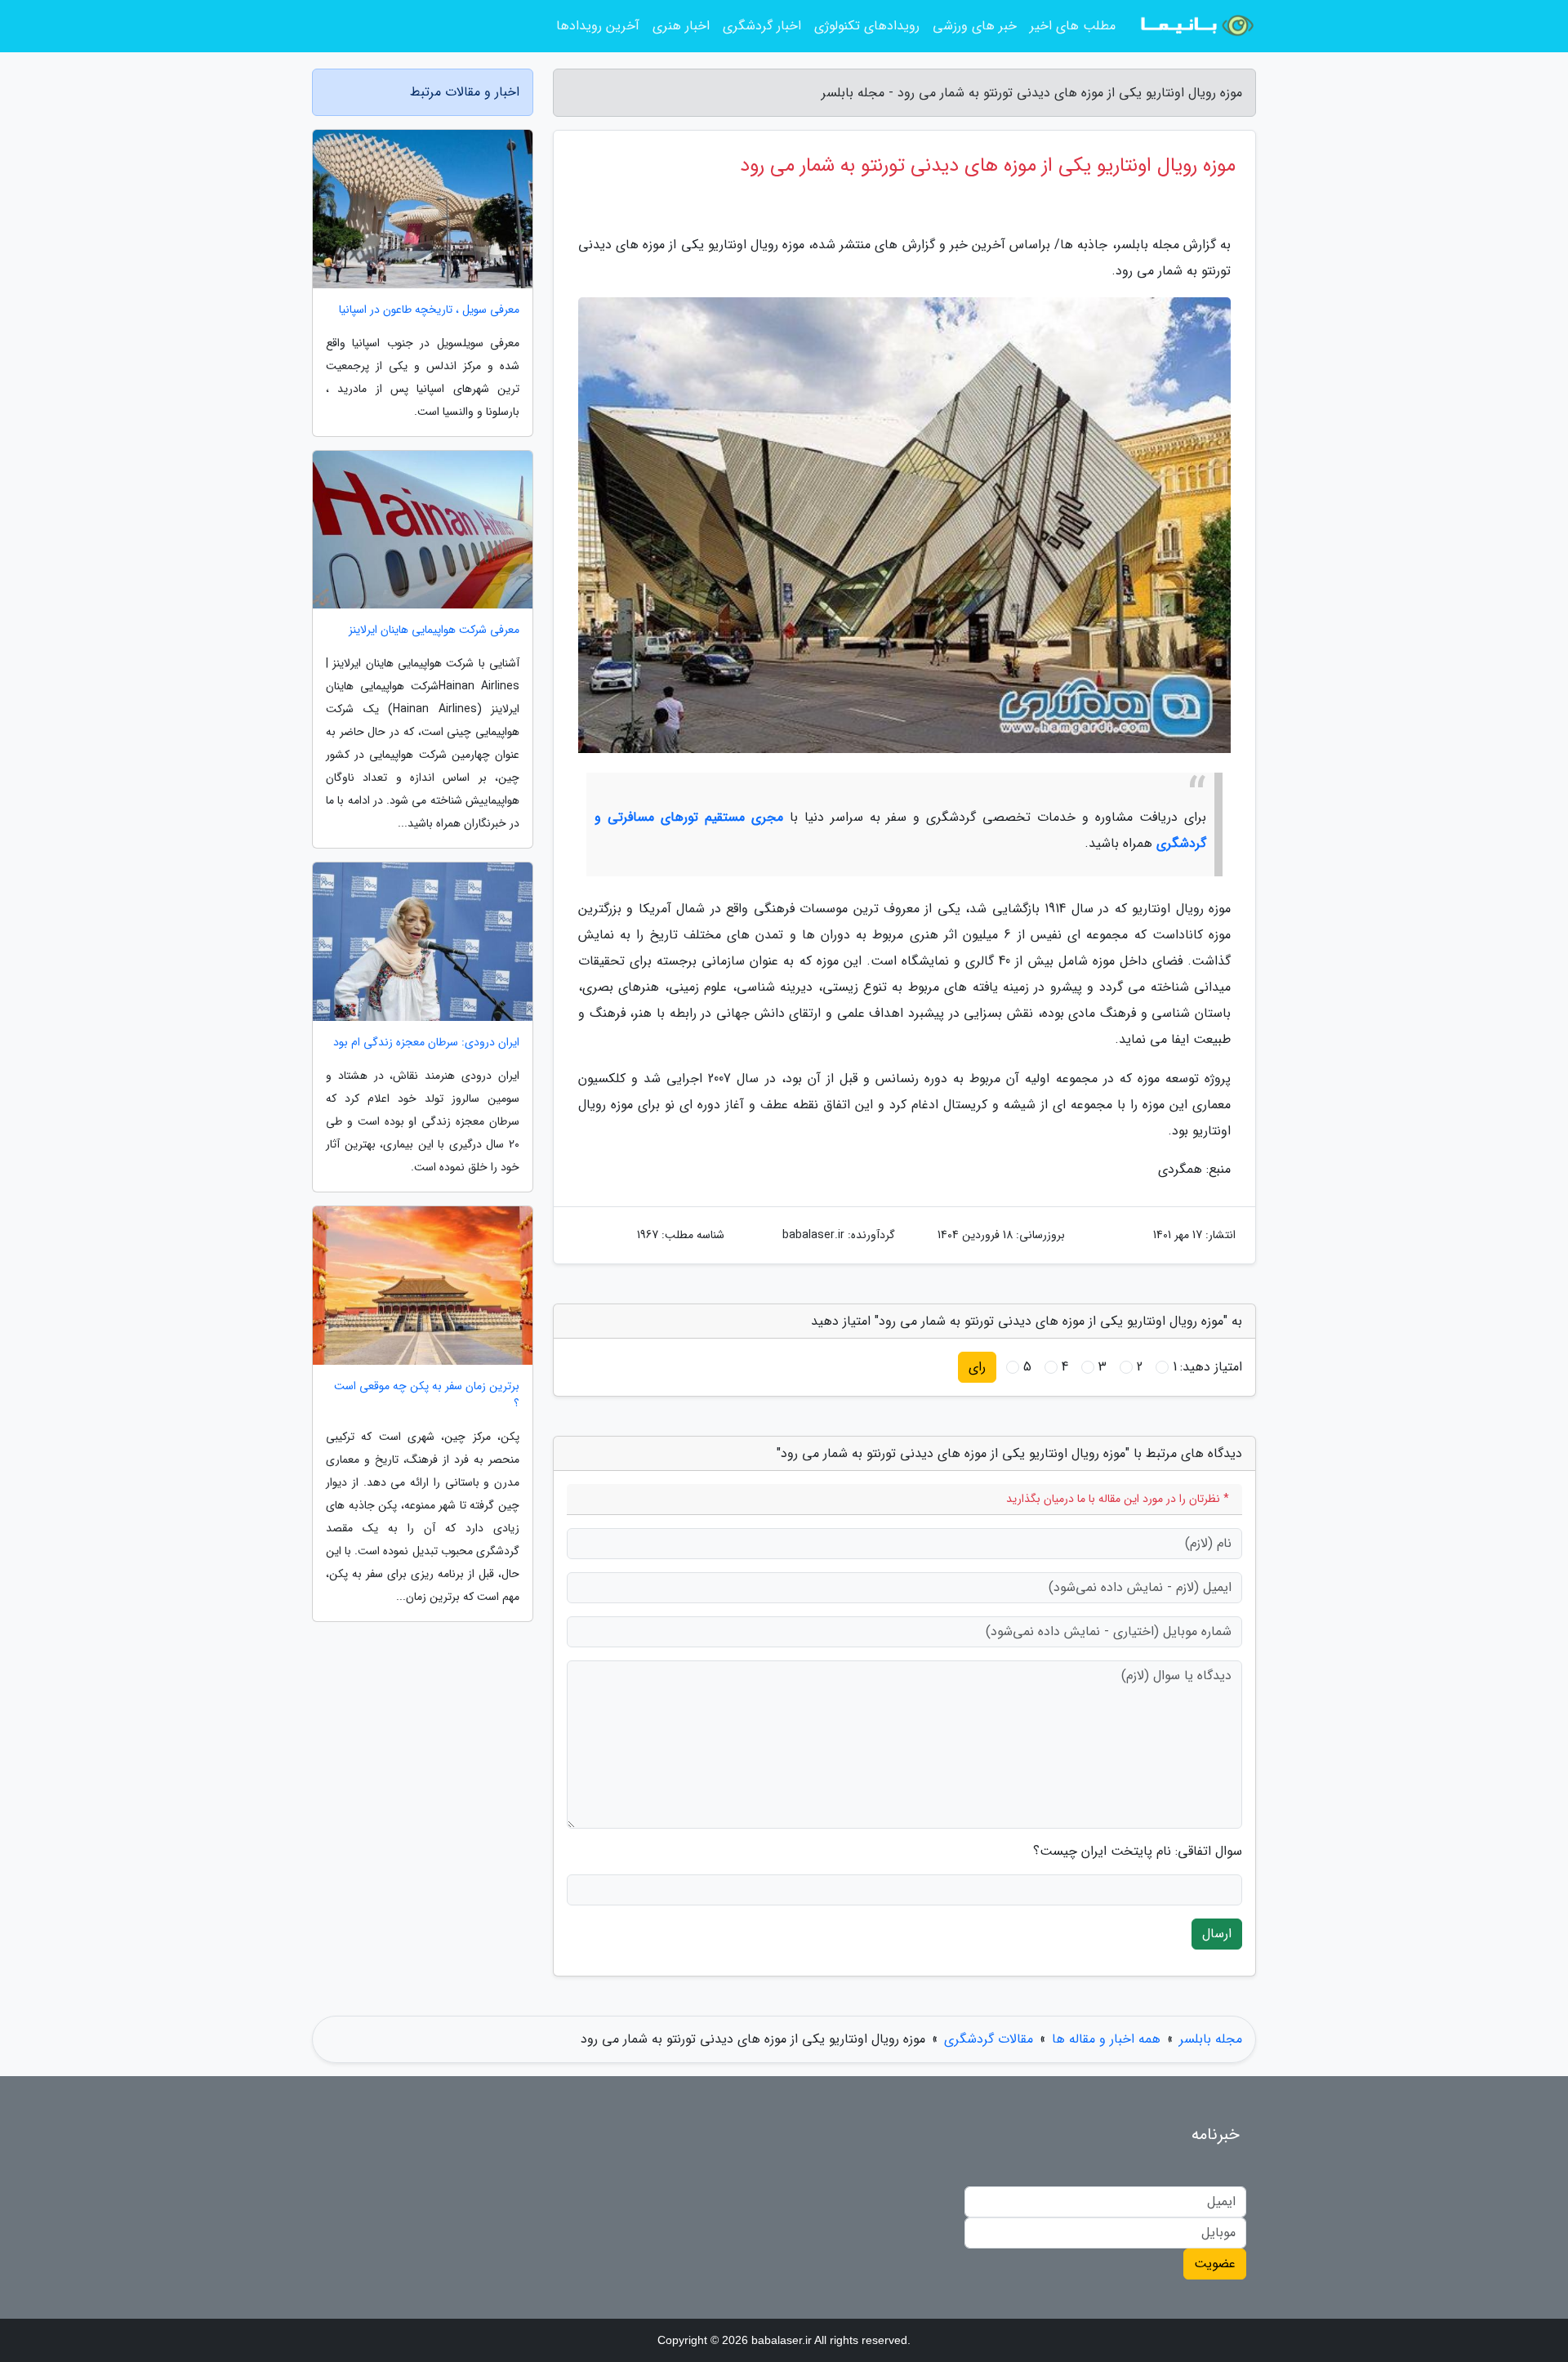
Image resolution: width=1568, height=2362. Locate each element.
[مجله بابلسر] (1196, 26)
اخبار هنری (681, 26)
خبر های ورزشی (975, 26)
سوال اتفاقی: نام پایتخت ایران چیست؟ (1138, 1852)
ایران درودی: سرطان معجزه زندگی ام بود (426, 1043)
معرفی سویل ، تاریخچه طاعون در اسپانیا (429, 310)
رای (977, 1367)
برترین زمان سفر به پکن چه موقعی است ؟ (427, 1395)
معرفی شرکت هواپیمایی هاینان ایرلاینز (434, 630)
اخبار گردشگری (762, 26)
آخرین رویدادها (598, 26)
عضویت (1215, 2264)
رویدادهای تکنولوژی (867, 26)
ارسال (1217, 1934)
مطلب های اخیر (1073, 26)
